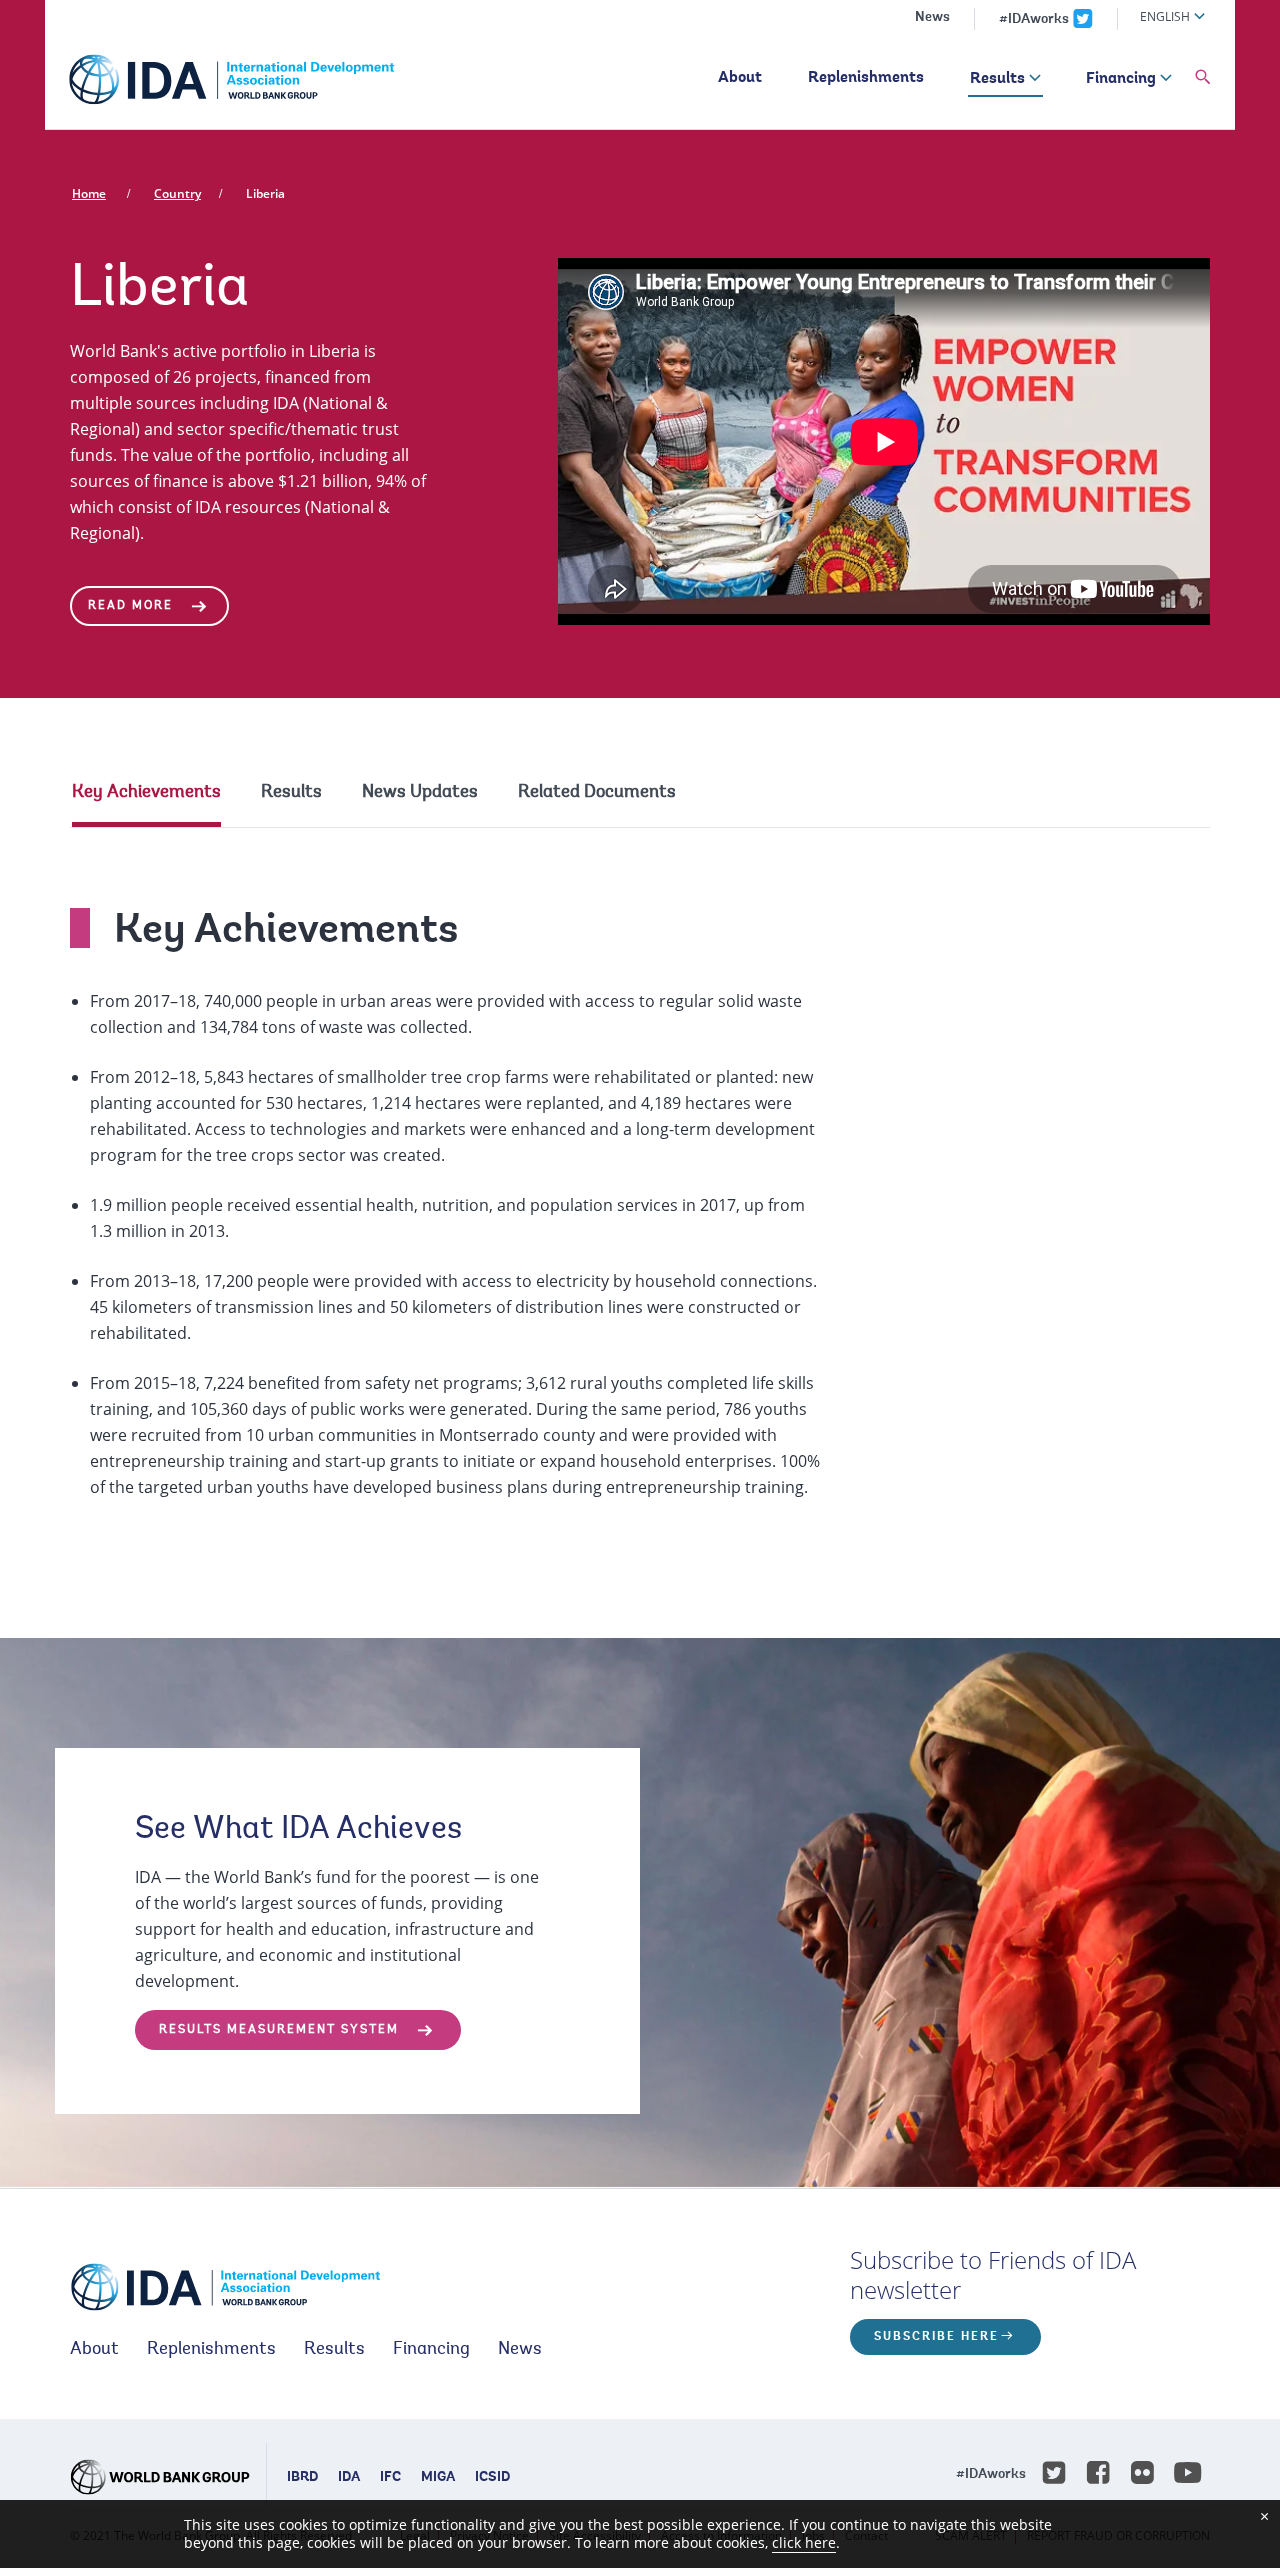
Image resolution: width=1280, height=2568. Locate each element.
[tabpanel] (640, 1184)
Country (177, 193)
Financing (1121, 79)
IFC (390, 2478)
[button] (1203, 78)
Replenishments (866, 78)
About (740, 78)
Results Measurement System (279, 2030)
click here (804, 2542)
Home (89, 193)
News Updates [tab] (420, 793)
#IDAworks (1034, 20)
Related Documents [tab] (597, 793)
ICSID (492, 2478)
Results (997, 79)
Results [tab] (291, 793)
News (932, 18)
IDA (349, 2478)
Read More (130, 606)
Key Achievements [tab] (146, 793)
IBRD (302, 2478)
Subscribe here (936, 2337)
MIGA (438, 2478)
